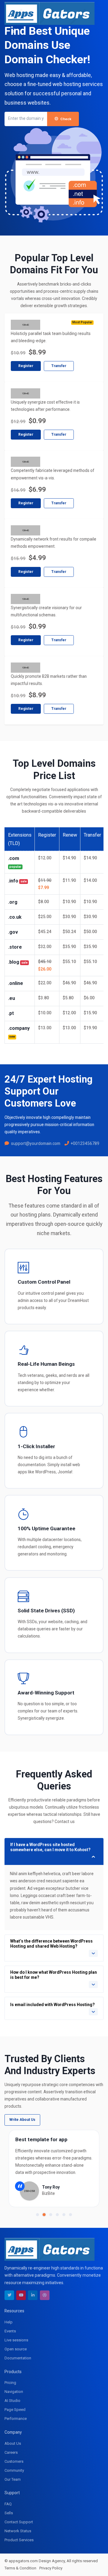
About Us (13, 2443)
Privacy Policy (51, 2568)
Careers (11, 2452)
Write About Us (22, 2120)
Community (14, 2470)
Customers (14, 2461)
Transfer (59, 366)
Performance (16, 2419)
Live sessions (16, 2340)
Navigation (14, 2392)
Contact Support (19, 2522)
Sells (9, 2513)
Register (26, 366)
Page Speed (15, 2410)
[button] (37, 2215)
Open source (16, 2349)
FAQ (8, 2504)
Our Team (13, 2479)
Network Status (18, 2531)
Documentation (18, 2358)
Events (10, 2331)
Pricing (10, 2383)
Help (9, 2322)
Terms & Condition (20, 2568)
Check (66, 119)
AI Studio (12, 2401)
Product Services (19, 2540)
